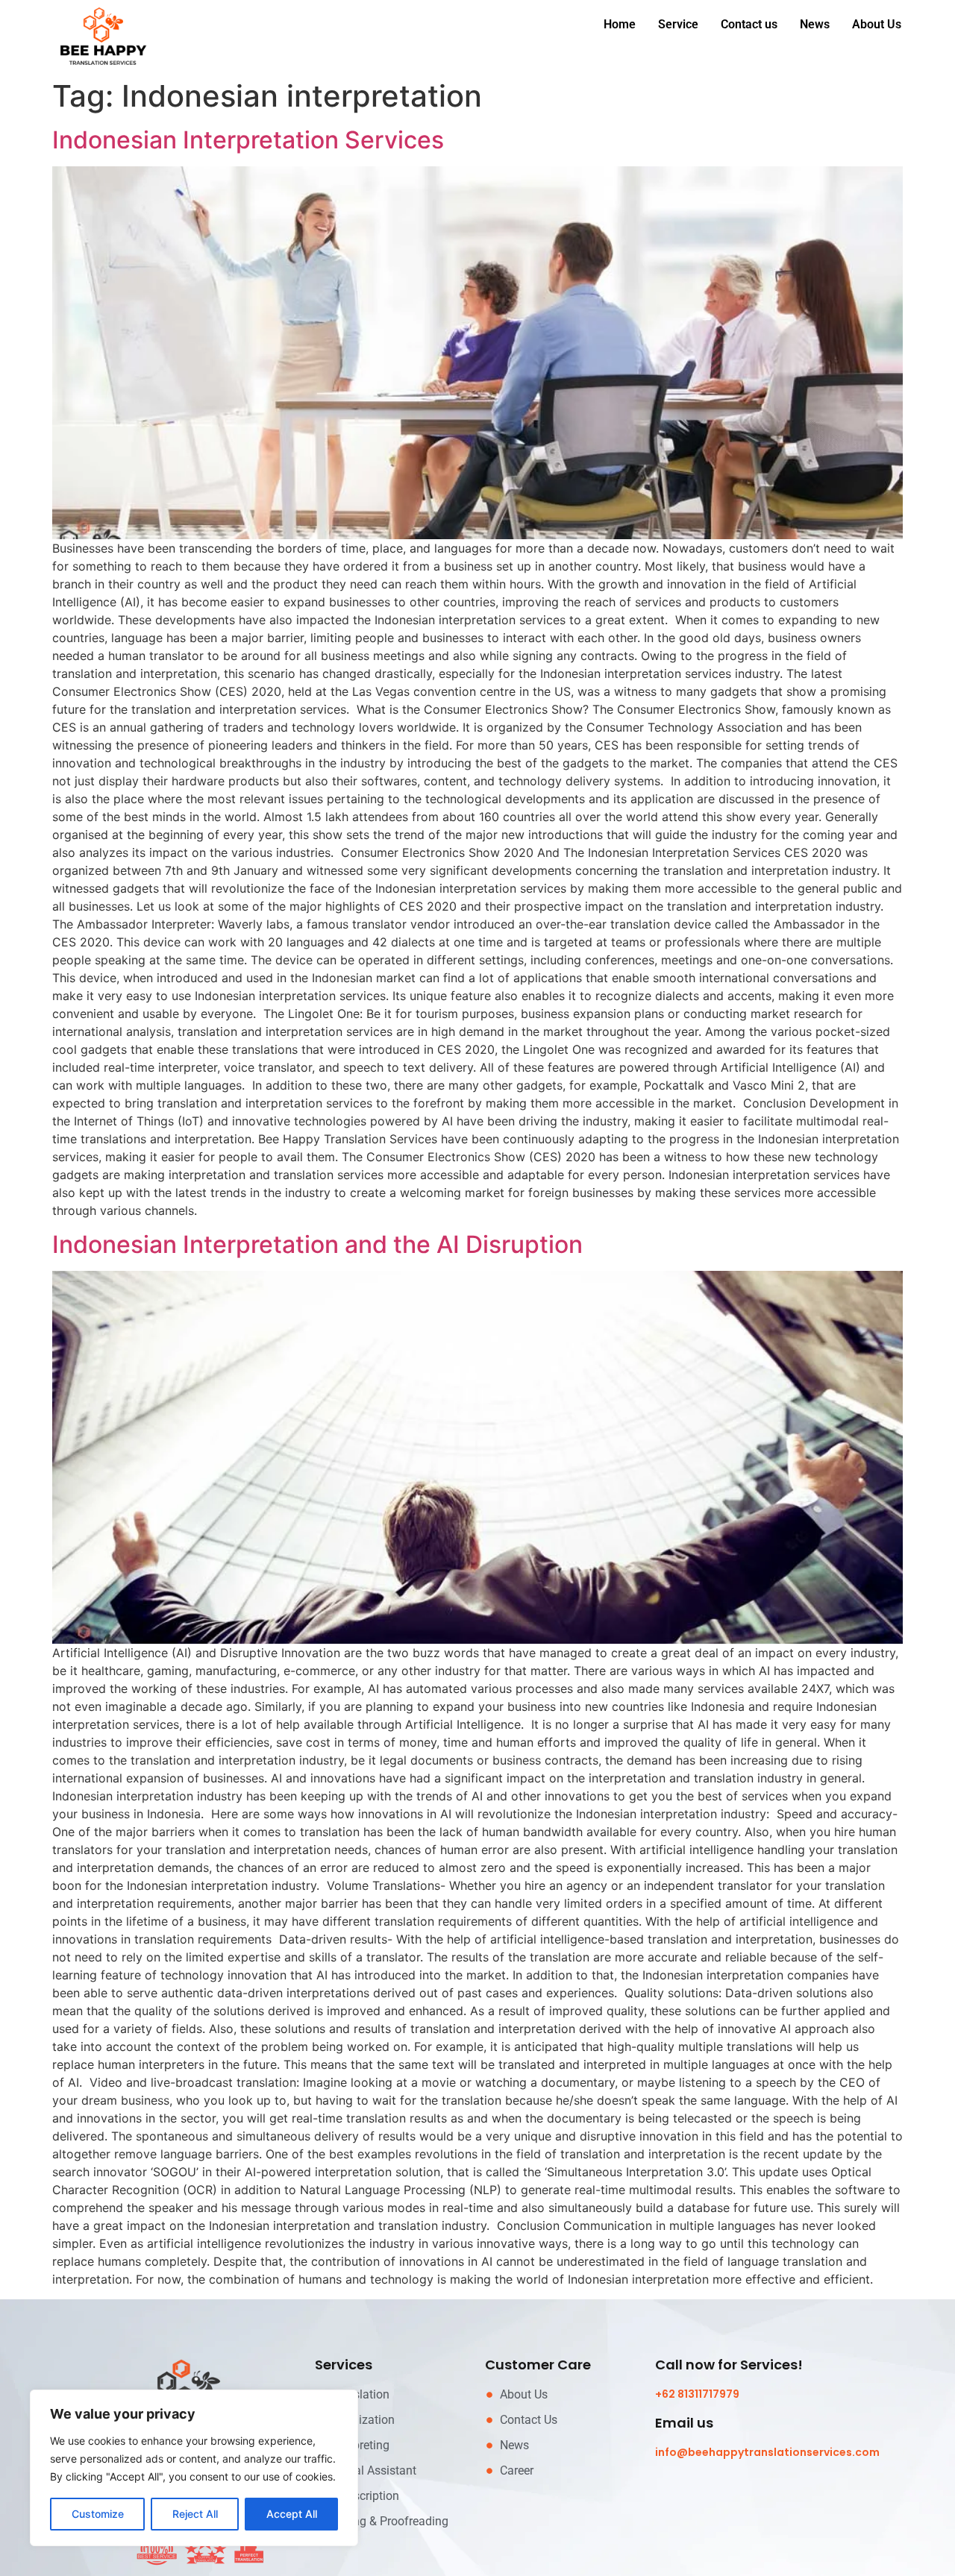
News (815, 24)
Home (620, 24)
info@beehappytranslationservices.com (767, 2452)
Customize (98, 2514)
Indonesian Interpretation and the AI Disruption (317, 1244)
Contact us (749, 24)
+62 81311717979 (697, 2394)
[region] (194, 2468)
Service (678, 24)
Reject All (195, 2514)
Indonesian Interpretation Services (248, 140)
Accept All (292, 2514)
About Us (877, 24)
